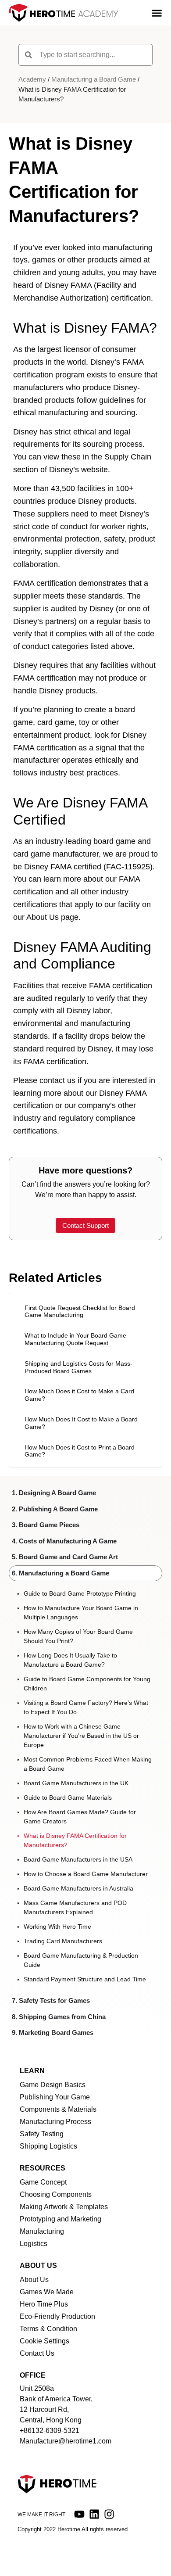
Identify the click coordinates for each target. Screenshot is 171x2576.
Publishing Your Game (55, 2097)
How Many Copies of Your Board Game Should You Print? (78, 1636)
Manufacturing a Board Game (94, 79)
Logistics (34, 2244)
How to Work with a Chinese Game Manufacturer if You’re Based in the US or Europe (81, 1736)
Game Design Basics (53, 2085)
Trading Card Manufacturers (63, 1941)
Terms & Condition (48, 2329)
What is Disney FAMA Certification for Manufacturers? (75, 1840)
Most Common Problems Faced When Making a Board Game (88, 1764)
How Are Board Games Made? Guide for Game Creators (80, 1817)
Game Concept (43, 2182)
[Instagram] (109, 2514)
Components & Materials (58, 2109)
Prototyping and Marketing (61, 2219)
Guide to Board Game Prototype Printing (80, 1593)
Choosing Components (56, 2194)
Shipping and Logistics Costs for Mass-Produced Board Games (78, 1367)
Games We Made (47, 2292)
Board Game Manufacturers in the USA (78, 1859)
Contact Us (37, 2353)
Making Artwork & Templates (64, 2207)
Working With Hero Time (57, 1927)
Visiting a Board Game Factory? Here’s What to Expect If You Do (86, 1707)
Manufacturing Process (55, 2122)
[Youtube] (79, 2514)
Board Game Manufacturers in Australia (78, 1888)
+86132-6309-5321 (50, 2431)
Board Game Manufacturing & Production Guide (81, 1960)
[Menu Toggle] (157, 13)
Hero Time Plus (44, 2304)
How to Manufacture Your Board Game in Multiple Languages (81, 1613)
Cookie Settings (45, 2341)
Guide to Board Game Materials (68, 1797)
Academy (32, 79)
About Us (34, 2280)
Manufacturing (42, 2231)
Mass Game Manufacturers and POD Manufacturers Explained (75, 1907)
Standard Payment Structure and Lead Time (85, 1979)
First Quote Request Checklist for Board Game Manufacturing (80, 1311)
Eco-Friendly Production (57, 2316)
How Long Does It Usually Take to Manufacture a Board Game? (70, 1660)
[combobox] (85, 55)
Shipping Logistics (48, 2146)
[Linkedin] (94, 2514)
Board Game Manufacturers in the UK (76, 1783)
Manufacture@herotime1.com (66, 2441)
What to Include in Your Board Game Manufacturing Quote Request (75, 1339)
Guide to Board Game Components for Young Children (87, 1684)
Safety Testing (42, 2134)
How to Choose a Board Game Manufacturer (86, 1874)
